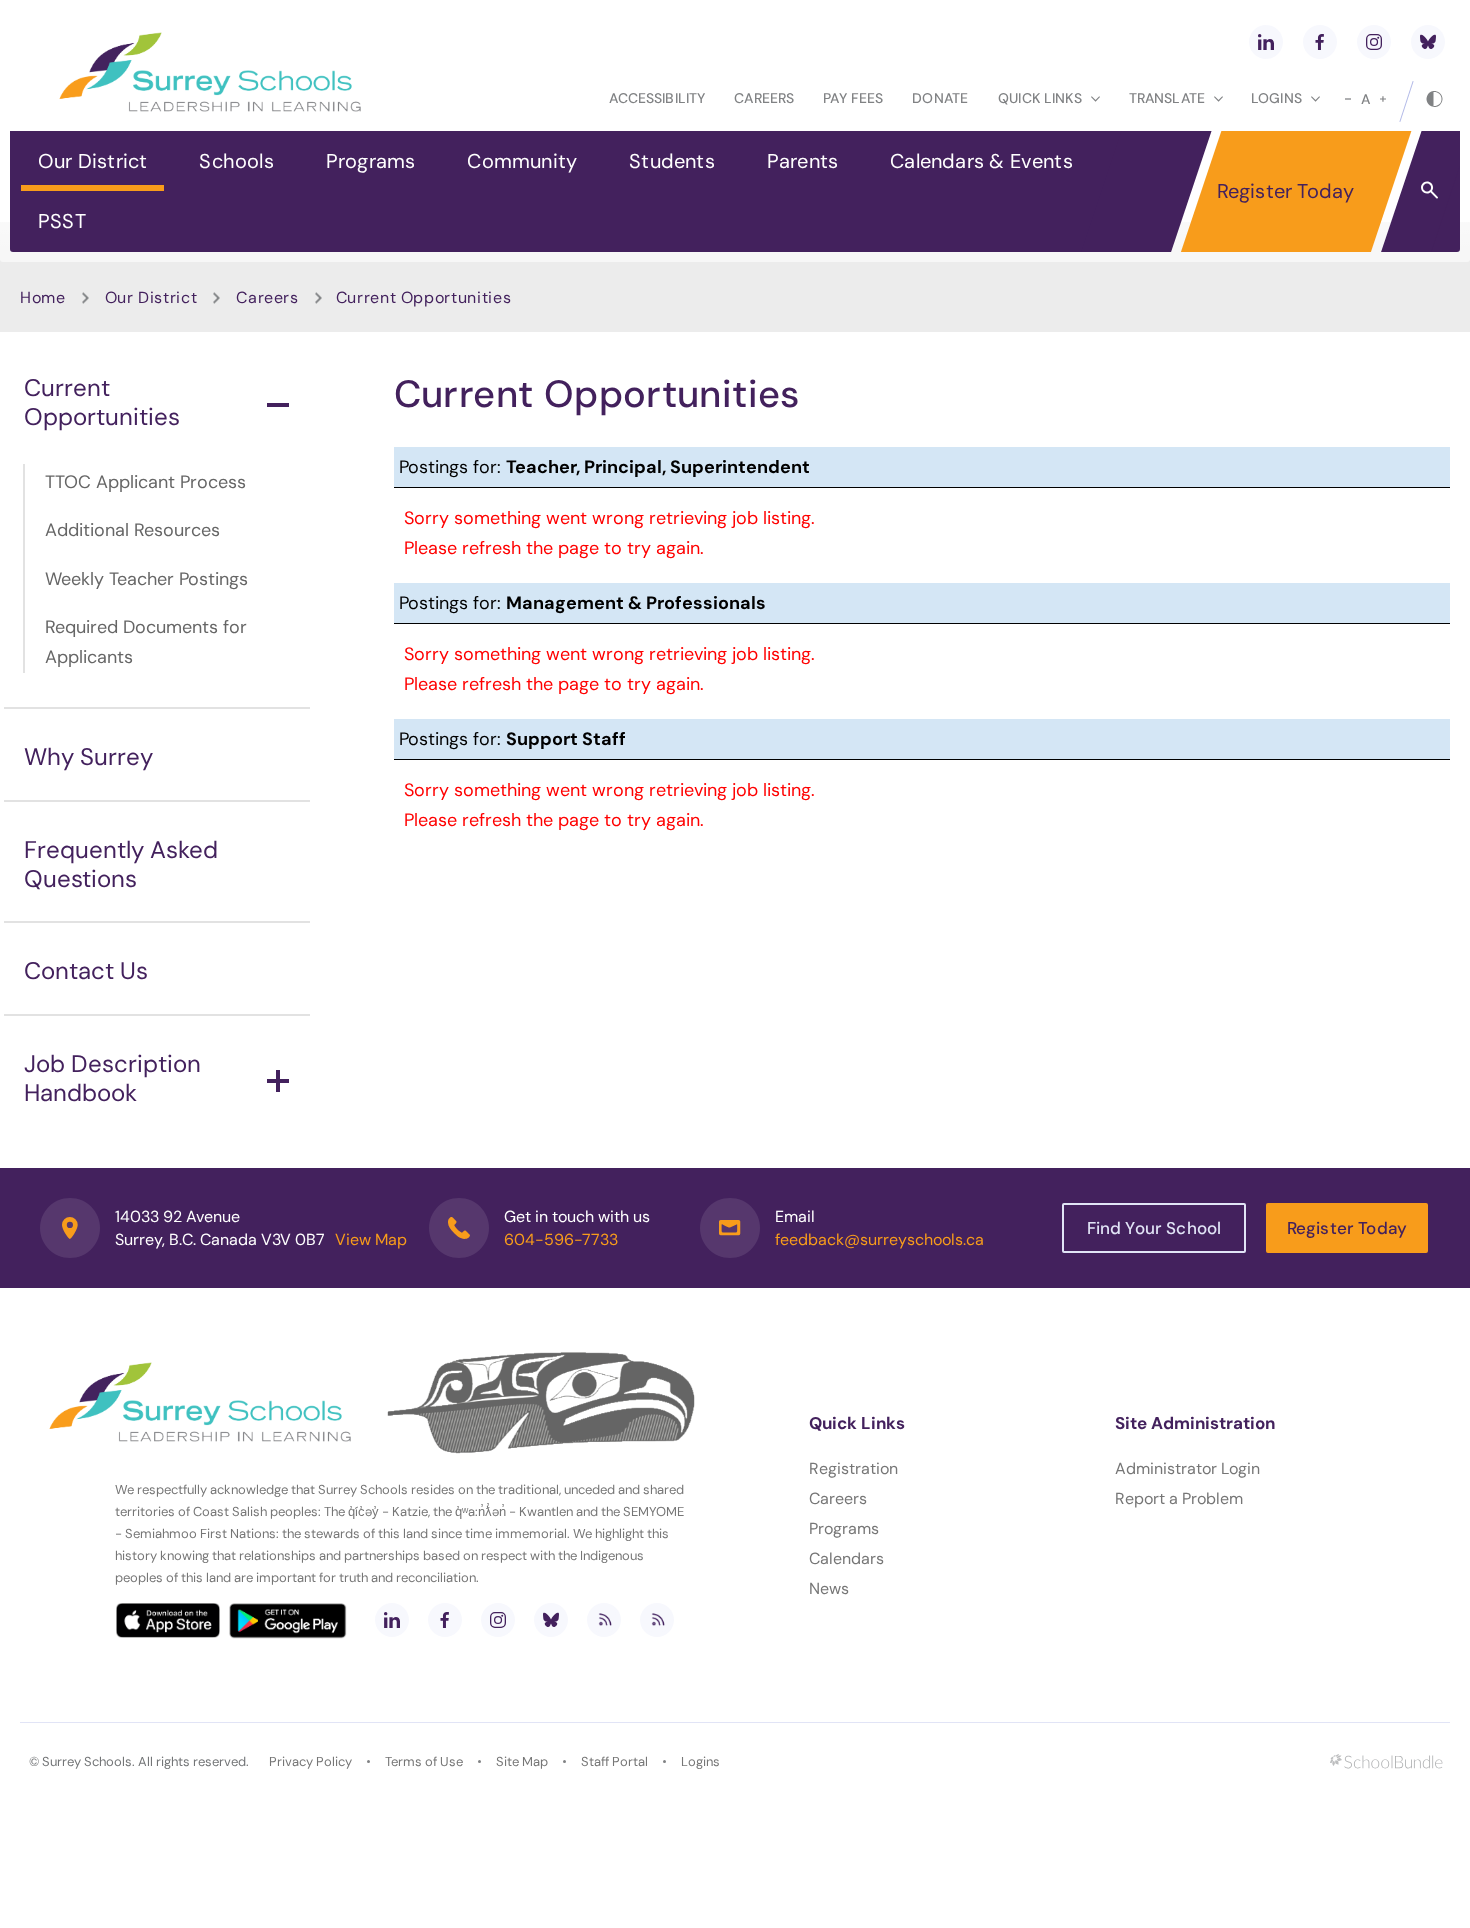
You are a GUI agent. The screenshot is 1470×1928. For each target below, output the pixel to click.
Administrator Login (1187, 1468)
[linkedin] (1266, 42)
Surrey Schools (87, 1761)
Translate (1167, 98)
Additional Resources (132, 530)
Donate (940, 98)
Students (672, 161)
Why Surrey (88, 756)
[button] (1429, 189)
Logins (700, 1761)
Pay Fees (853, 98)
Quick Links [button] (1040, 98)
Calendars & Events (981, 161)
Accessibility (657, 98)
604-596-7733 (561, 1239)
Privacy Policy (310, 1761)
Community (522, 161)
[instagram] (1374, 42)
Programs (371, 161)
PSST (62, 221)
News (829, 1588)
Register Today (1286, 191)
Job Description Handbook (112, 1078)
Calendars (846, 1558)
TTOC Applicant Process (145, 482)
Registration (853, 1468)
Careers (764, 98)
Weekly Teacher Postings (146, 579)
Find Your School (1154, 1228)
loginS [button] (1276, 98)
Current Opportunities (102, 402)
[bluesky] (1428, 42)
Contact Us (86, 970)
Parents (802, 161)
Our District (92, 161)
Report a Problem (1179, 1498)
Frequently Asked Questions (121, 864)
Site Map (522, 1761)
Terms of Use (424, 1761)
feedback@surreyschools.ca (879, 1239)
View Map (371, 1239)
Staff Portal (614, 1761)
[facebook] (1320, 42)
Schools (236, 161)
